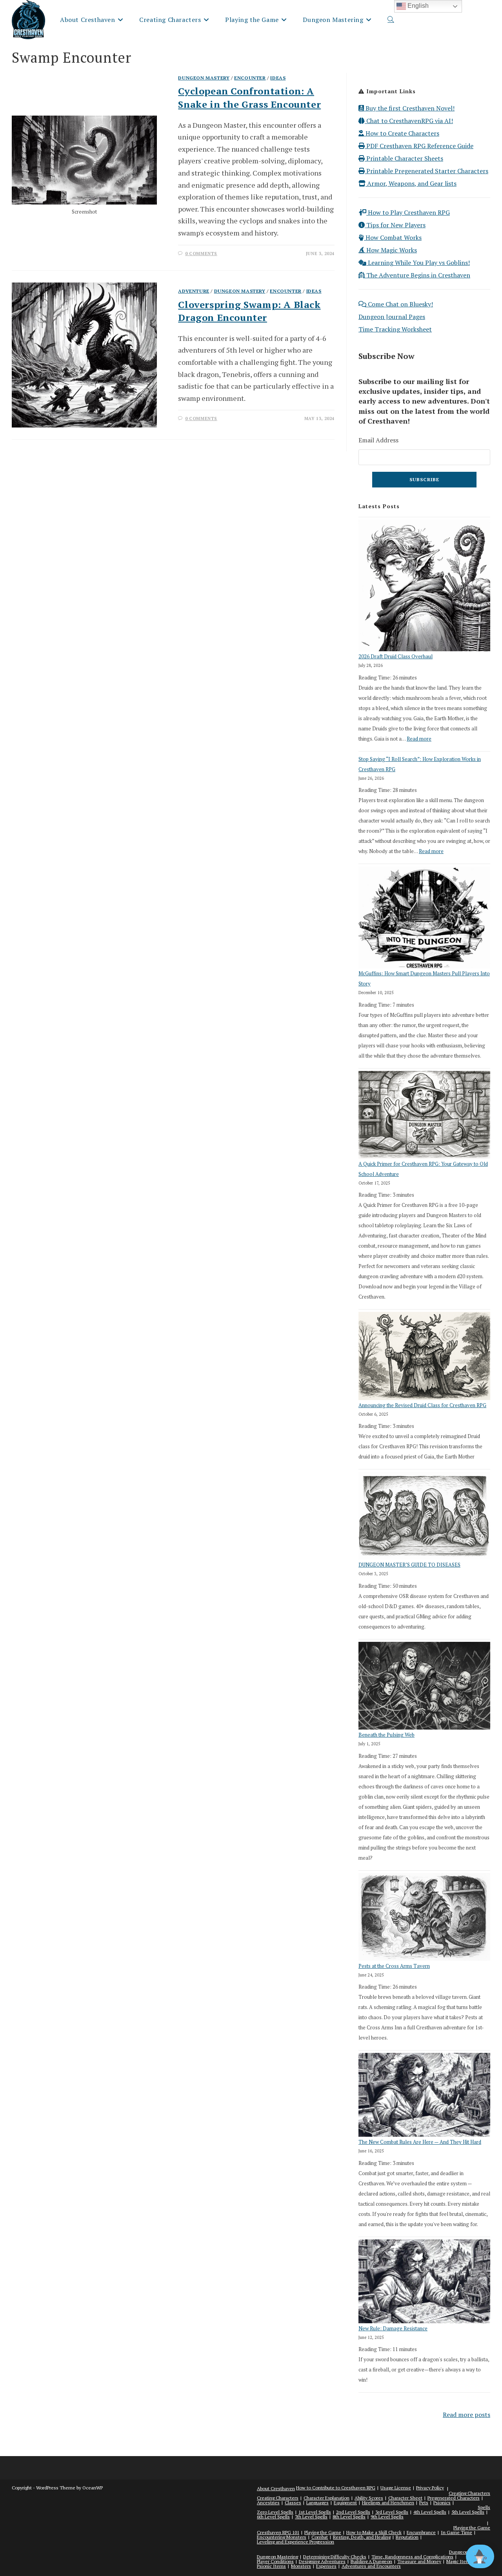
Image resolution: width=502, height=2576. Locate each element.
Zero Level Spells (275, 2512)
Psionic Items (271, 2566)
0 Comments (201, 254)
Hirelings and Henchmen (388, 2503)
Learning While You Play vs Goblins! (418, 263)
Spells (484, 2507)
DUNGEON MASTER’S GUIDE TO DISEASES (409, 1565)
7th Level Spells (311, 2517)
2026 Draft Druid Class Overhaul (396, 656)
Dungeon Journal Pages (392, 317)
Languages (317, 2503)
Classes (293, 2503)
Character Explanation (326, 2498)
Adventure (194, 291)
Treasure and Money (419, 2561)
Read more (419, 739)
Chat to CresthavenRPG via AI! (409, 121)
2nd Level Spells (353, 2512)
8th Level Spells (349, 2517)
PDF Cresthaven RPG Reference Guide (419, 146)
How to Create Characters (402, 133)
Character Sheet (405, 2498)
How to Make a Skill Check (374, 2532)
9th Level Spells (387, 2517)
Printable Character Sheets (404, 158)
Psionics (442, 2503)
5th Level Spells (468, 2512)
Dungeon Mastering (277, 2557)
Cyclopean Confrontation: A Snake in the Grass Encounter (249, 98)
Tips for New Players (395, 225)
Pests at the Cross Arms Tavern (394, 1966)
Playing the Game (472, 2528)
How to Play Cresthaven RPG (408, 212)
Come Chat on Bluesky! (400, 304)
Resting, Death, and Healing (362, 2537)
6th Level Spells (273, 2517)
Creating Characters (469, 2493)
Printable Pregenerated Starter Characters (427, 171)
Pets (424, 2503)
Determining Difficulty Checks (335, 2557)
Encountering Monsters (282, 2537)
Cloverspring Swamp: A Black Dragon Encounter (249, 311)
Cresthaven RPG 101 (278, 2532)
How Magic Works (391, 250)
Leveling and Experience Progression (296, 2542)
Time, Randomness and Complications (412, 2557)
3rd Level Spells (392, 2512)
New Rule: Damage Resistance (393, 2328)
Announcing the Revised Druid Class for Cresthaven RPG (422, 1405)
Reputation (407, 2537)
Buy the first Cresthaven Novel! (409, 108)
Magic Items (459, 2561)
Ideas (278, 78)
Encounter (250, 78)
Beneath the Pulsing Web (387, 1735)
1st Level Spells (315, 2512)
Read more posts (467, 2415)
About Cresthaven (276, 2488)
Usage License (396, 2488)
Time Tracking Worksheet (395, 329)
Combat (320, 2537)
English (417, 6)
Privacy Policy (430, 2488)
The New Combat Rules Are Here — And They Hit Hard (420, 2142)
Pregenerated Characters (454, 2498)
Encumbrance (421, 2532)
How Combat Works (393, 237)
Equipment (345, 2503)
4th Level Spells (430, 2512)
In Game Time (457, 2532)
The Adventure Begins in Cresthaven (417, 275)
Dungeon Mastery (204, 78)
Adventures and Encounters (371, 2566)
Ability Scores (369, 2498)
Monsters (301, 2566)
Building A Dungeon (371, 2561)
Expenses (326, 2566)
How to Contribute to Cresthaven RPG (336, 2488)
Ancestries (268, 2503)
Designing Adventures (322, 2561)
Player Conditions (275, 2561)
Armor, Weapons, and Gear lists (411, 183)
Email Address (378, 440)
